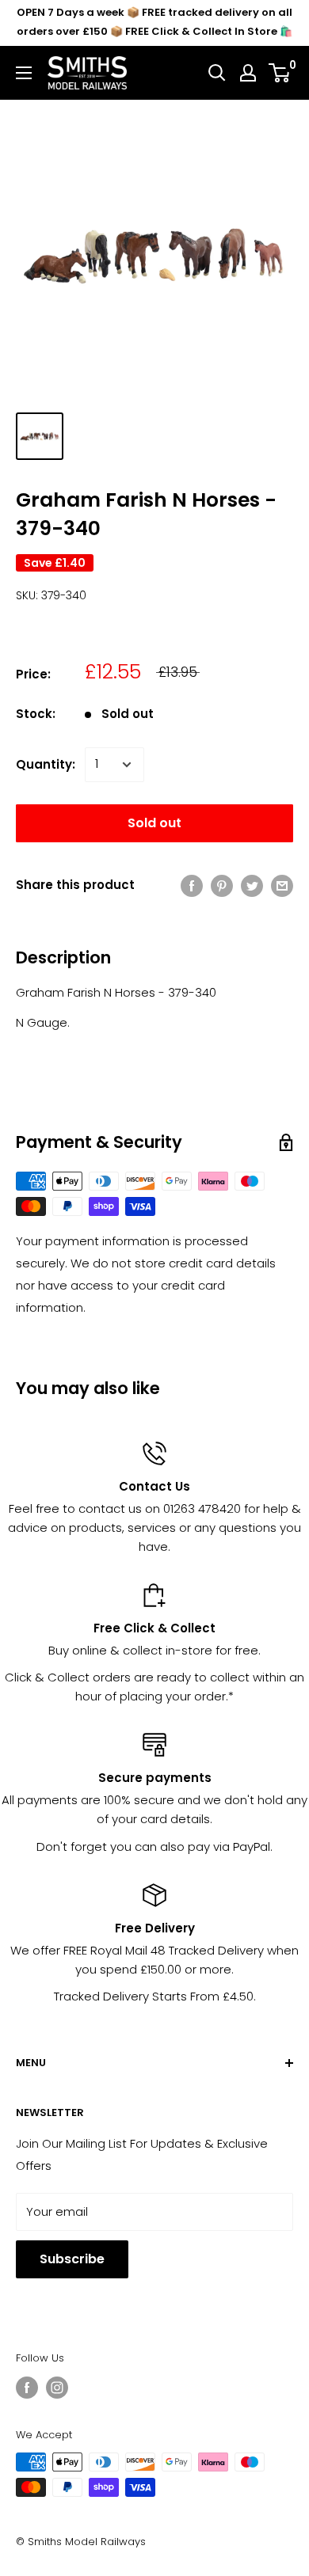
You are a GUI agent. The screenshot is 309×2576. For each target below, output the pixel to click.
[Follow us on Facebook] (27, 2388)
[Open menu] (24, 73)
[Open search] (217, 73)
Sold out (154, 823)
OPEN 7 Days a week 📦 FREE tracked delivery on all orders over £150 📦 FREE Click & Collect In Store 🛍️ (154, 22)
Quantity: (46, 764)
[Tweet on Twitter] (252, 885)
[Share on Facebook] (192, 885)
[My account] (248, 73)
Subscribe (72, 2259)
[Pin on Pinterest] (222, 885)
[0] (280, 73)
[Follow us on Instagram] (57, 2388)
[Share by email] (282, 885)
